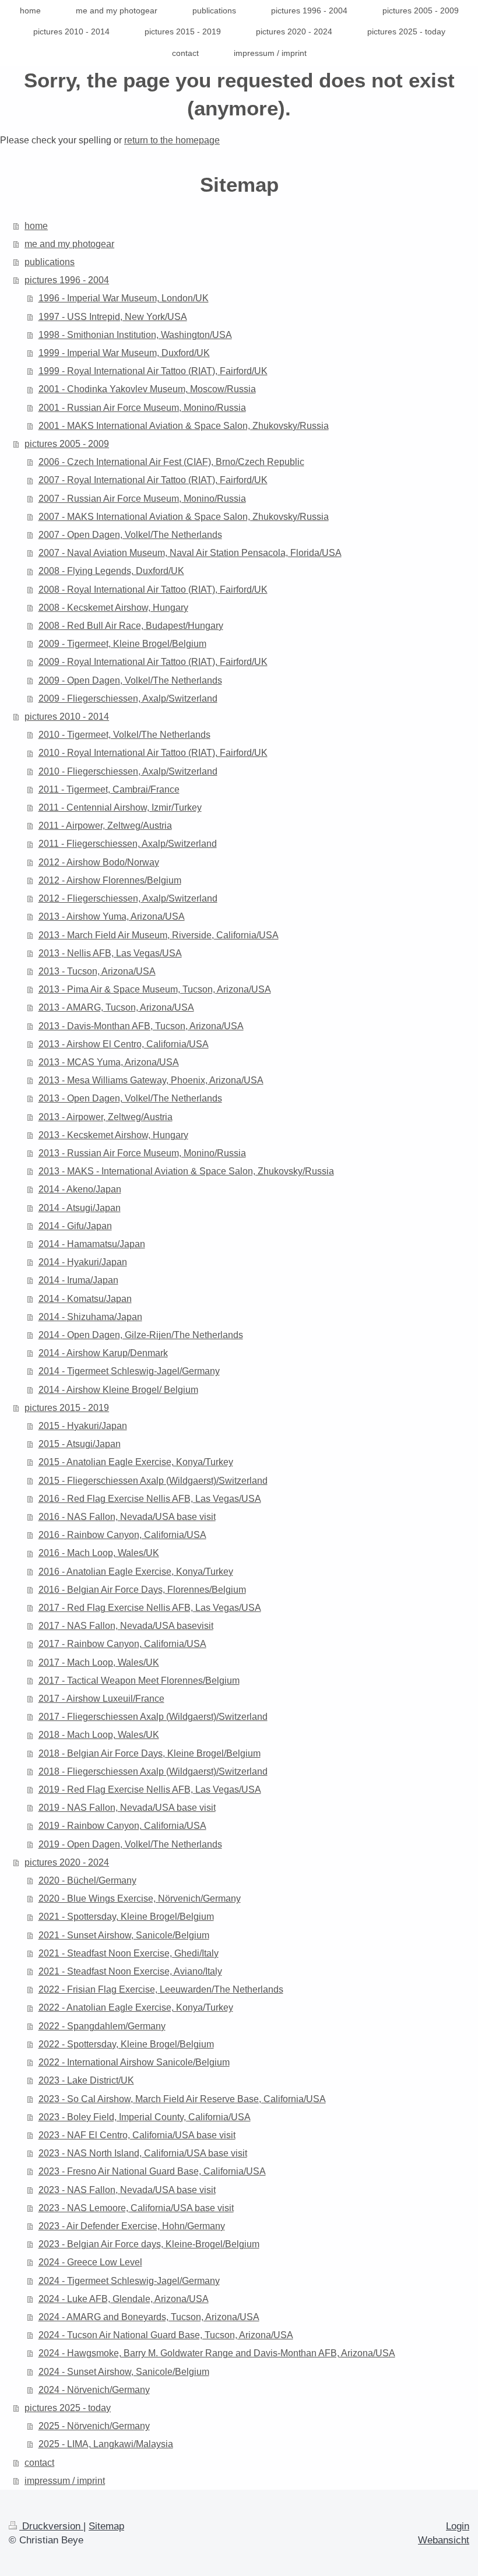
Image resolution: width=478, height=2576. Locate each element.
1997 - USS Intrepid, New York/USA (113, 317)
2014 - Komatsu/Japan (85, 1299)
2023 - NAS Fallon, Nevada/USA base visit (127, 2190)
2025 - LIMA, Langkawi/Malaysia (106, 2444)
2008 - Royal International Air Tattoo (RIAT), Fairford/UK (153, 590)
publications (50, 262)
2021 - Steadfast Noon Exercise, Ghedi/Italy (129, 1953)
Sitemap (106, 2526)
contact (39, 2463)
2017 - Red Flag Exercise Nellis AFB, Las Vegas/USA (150, 1608)
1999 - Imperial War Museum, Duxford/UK (124, 353)
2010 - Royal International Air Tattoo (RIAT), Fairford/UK (153, 753)
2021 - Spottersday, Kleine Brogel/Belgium (126, 1917)
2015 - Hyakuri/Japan (83, 1426)
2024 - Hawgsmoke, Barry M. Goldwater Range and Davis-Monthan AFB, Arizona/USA (217, 2353)
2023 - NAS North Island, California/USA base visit (143, 2153)
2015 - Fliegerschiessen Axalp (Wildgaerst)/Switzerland (153, 1481)
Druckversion (51, 2526)
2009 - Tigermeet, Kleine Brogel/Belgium (122, 644)
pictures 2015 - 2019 (67, 1408)
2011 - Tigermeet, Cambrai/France (109, 789)
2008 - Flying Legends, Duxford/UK (111, 571)
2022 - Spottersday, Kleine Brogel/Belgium (126, 2044)
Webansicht (444, 2540)
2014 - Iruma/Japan (78, 1280)
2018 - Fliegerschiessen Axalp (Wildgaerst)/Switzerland (153, 1771)
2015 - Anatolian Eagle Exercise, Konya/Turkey (136, 1462)
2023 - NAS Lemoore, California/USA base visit (136, 2208)
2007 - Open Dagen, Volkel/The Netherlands (130, 535)
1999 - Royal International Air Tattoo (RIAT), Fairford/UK (153, 371)
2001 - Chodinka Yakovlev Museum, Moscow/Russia (147, 389)
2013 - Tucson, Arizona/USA (97, 971)
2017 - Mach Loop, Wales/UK (99, 1662)
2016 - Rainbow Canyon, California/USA (122, 1535)
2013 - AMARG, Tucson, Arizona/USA (116, 1007)
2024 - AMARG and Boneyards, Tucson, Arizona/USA (149, 2317)
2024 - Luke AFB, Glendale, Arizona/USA (124, 2299)
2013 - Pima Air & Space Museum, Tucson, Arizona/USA (155, 989)
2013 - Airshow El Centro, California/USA (124, 1044)
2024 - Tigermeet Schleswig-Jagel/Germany (129, 2281)
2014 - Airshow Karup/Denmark (103, 1353)
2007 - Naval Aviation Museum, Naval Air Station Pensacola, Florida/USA (190, 553)
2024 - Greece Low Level (90, 2262)
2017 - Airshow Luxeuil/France (101, 1699)
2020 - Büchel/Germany (87, 1880)
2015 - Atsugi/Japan (80, 1444)
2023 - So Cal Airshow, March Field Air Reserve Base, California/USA (182, 2099)
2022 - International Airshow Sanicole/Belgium (134, 2062)
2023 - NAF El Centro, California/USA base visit (137, 2135)
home (36, 226)
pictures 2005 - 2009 (67, 444)
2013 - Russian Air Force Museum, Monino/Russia (142, 1153)
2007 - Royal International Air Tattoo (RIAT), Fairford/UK (153, 480)
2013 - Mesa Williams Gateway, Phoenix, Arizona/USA (151, 1080)
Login (458, 2526)
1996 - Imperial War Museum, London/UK (124, 298)
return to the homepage (172, 140)
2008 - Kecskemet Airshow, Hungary (113, 608)
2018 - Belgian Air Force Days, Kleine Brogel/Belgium (150, 1753)
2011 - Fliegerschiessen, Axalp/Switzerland (128, 844)
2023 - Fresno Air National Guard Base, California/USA (152, 2171)
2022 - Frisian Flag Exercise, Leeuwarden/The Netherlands (161, 1989)
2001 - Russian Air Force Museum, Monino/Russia (142, 408)
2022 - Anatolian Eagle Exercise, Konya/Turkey (136, 2007)
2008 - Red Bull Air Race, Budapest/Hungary (131, 626)
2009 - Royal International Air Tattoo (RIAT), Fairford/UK (153, 662)
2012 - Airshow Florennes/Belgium (110, 880)
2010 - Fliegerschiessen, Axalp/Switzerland (128, 771)
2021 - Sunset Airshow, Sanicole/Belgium (124, 1935)
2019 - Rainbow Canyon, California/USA (122, 1826)
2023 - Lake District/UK (86, 2080)
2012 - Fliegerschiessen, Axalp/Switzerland (128, 898)
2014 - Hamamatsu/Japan (92, 1244)
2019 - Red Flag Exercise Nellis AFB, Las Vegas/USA (150, 1790)
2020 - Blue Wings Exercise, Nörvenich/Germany (140, 1898)
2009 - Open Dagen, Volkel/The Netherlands (130, 680)
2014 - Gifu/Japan (75, 1226)
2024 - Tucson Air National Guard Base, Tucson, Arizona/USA (166, 2335)
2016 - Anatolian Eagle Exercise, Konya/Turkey (136, 1572)
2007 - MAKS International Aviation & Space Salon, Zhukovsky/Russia (184, 517)
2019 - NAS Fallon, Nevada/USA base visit (127, 1808)
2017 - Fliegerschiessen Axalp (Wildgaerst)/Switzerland (153, 1717)
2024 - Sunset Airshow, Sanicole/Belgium (124, 2372)
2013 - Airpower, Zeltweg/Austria (106, 1117)
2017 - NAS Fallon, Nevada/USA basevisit (126, 1626)
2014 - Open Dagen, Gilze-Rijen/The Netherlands (141, 1335)
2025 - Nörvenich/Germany (94, 2426)
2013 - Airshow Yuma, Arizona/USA (112, 916)
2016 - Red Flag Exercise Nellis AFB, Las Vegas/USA (150, 1499)
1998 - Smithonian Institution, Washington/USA (135, 335)
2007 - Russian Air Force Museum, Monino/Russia (142, 499)
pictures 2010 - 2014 (67, 717)
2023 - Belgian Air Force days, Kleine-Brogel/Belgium (149, 2244)
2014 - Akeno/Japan (80, 1189)
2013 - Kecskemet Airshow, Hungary (113, 1135)
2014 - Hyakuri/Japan (83, 1262)
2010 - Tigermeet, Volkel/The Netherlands (124, 735)
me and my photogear (69, 244)
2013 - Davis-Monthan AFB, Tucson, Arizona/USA (141, 1026)
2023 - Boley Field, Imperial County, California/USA (145, 2117)
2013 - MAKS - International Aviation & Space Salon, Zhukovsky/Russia (186, 1171)
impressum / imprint (65, 2481)
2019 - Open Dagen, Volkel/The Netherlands (130, 1844)
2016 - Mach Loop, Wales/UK (99, 1553)
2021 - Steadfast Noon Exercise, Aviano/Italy (130, 1971)
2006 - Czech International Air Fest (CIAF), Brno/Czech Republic (171, 462)
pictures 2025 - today (68, 2408)
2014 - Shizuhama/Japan (90, 1317)
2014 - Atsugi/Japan (80, 1208)
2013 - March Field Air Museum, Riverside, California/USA (159, 935)
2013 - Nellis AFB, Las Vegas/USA (110, 953)
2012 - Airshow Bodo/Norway (99, 862)
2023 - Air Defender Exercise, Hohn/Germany (132, 2226)
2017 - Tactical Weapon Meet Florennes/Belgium (139, 1681)
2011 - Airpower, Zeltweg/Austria (105, 826)
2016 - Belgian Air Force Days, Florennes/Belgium (142, 1590)
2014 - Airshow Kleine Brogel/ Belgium (118, 1390)
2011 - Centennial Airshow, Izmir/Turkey (120, 807)
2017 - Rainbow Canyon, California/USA (122, 1644)
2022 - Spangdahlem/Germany (102, 2026)
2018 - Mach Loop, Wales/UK (99, 1735)
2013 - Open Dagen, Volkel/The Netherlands (130, 1098)
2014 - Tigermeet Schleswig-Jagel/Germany (129, 1371)
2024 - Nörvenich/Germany (94, 2390)
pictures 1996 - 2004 (67, 280)
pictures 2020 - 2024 (67, 1862)
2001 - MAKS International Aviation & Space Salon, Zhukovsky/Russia (184, 426)
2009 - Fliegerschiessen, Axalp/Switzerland (128, 698)
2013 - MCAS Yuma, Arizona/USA (109, 1062)
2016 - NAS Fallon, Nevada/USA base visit (127, 1517)
